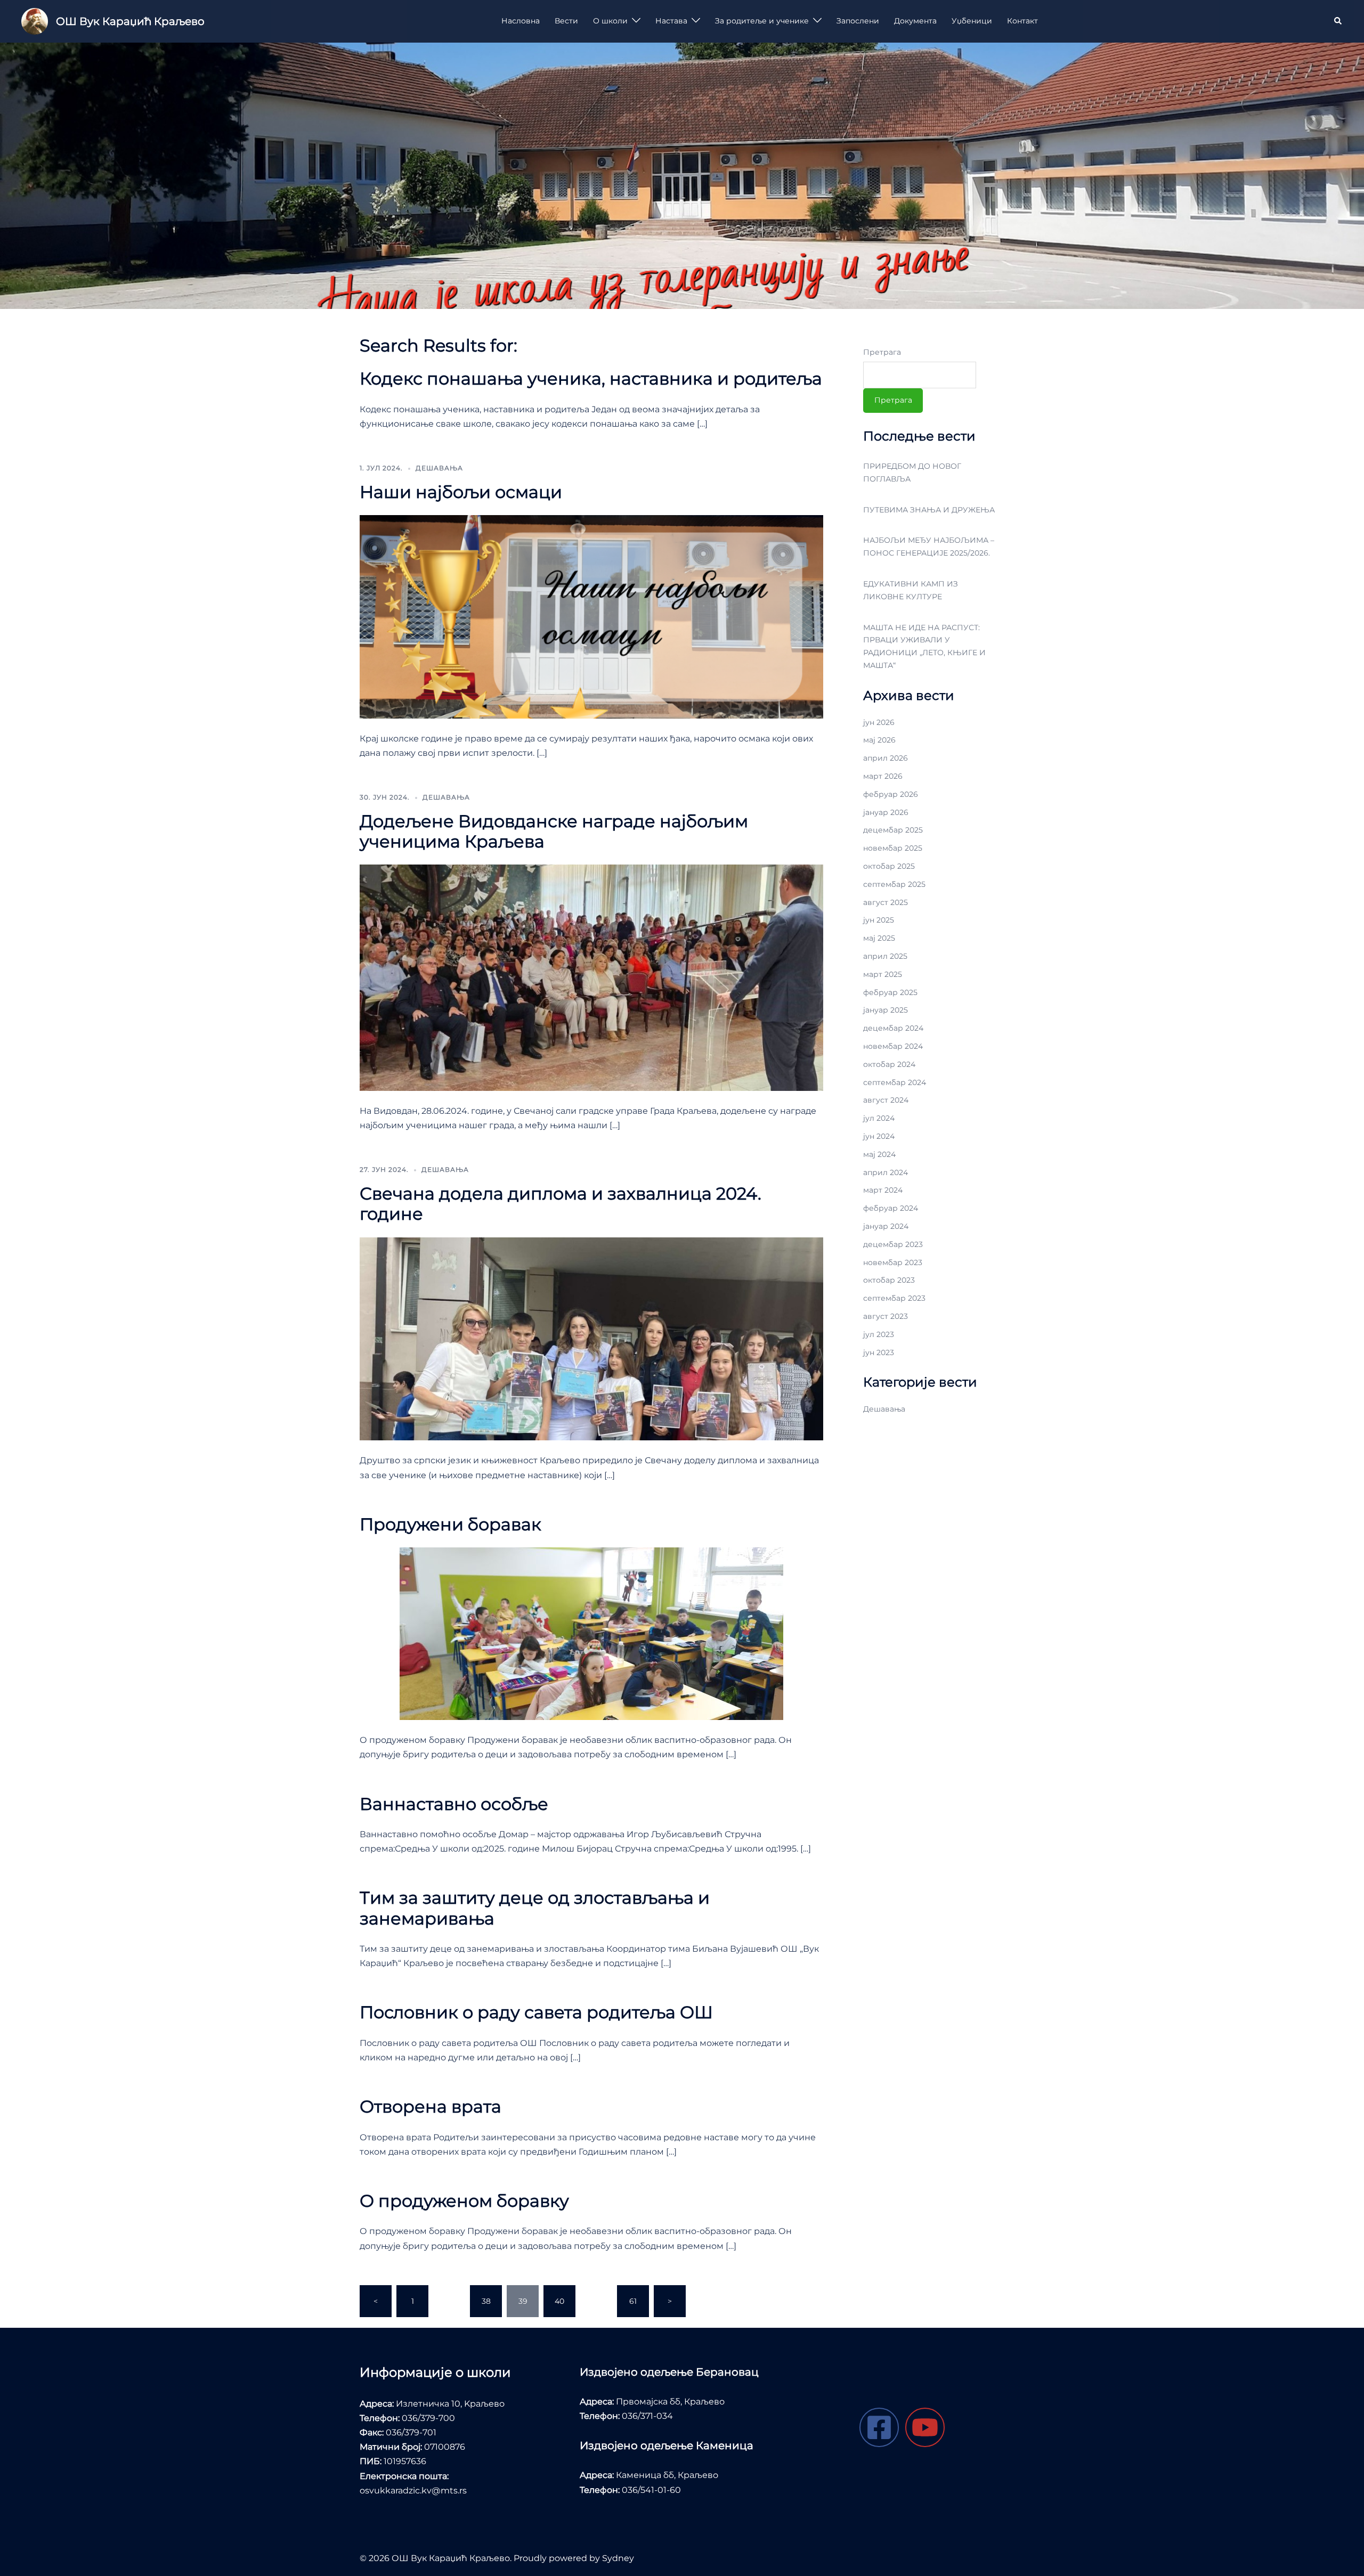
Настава (671, 21)
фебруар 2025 (890, 992)
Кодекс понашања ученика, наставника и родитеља (591, 378)
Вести (566, 21)
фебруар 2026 (891, 794)
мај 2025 (879, 938)
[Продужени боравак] (591, 1633)
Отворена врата (431, 2106)
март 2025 (883, 974)
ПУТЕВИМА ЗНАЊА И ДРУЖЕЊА (929, 510)
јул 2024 (879, 1118)
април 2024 (886, 1172)
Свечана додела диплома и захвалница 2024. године (561, 1204)
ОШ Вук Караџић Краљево (130, 21)
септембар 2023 (894, 1298)
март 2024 (883, 1190)
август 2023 (886, 1316)
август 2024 (886, 1100)
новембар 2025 (893, 848)
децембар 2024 (893, 1028)
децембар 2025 (893, 830)
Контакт (1022, 21)
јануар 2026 (886, 812)
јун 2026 (879, 722)
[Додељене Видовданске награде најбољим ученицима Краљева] (591, 977)
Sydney (618, 2558)
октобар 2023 (889, 1280)
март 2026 (883, 776)
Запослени (858, 21)
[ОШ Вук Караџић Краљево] (35, 21)
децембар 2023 (893, 1244)
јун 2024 (879, 1136)
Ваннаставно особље (454, 1804)
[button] (1338, 21)
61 (633, 2301)
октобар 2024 (889, 1064)
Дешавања (439, 468)
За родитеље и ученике (762, 21)
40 (559, 2301)
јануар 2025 (886, 1010)
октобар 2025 (889, 866)
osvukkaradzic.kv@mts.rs (413, 2491)
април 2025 (885, 956)
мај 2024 (879, 1154)
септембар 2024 (895, 1082)
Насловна (521, 21)
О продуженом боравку (464, 2201)
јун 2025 (879, 920)
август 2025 (886, 902)
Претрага (882, 352)
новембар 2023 (893, 1262)
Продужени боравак (450, 1524)
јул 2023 (879, 1334)
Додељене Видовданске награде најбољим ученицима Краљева (554, 831)
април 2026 (886, 758)
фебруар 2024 (891, 1208)
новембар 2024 (893, 1046)
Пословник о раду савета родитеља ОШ (536, 2012)
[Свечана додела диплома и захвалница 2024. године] (591, 1338)
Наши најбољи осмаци (461, 492)
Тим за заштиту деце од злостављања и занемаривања (535, 1908)
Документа (915, 21)
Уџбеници (972, 21)
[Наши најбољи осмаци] (591, 616)
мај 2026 (879, 740)
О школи (610, 21)
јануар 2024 (886, 1226)
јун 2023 (879, 1352)
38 (486, 2301)
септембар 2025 (894, 884)
